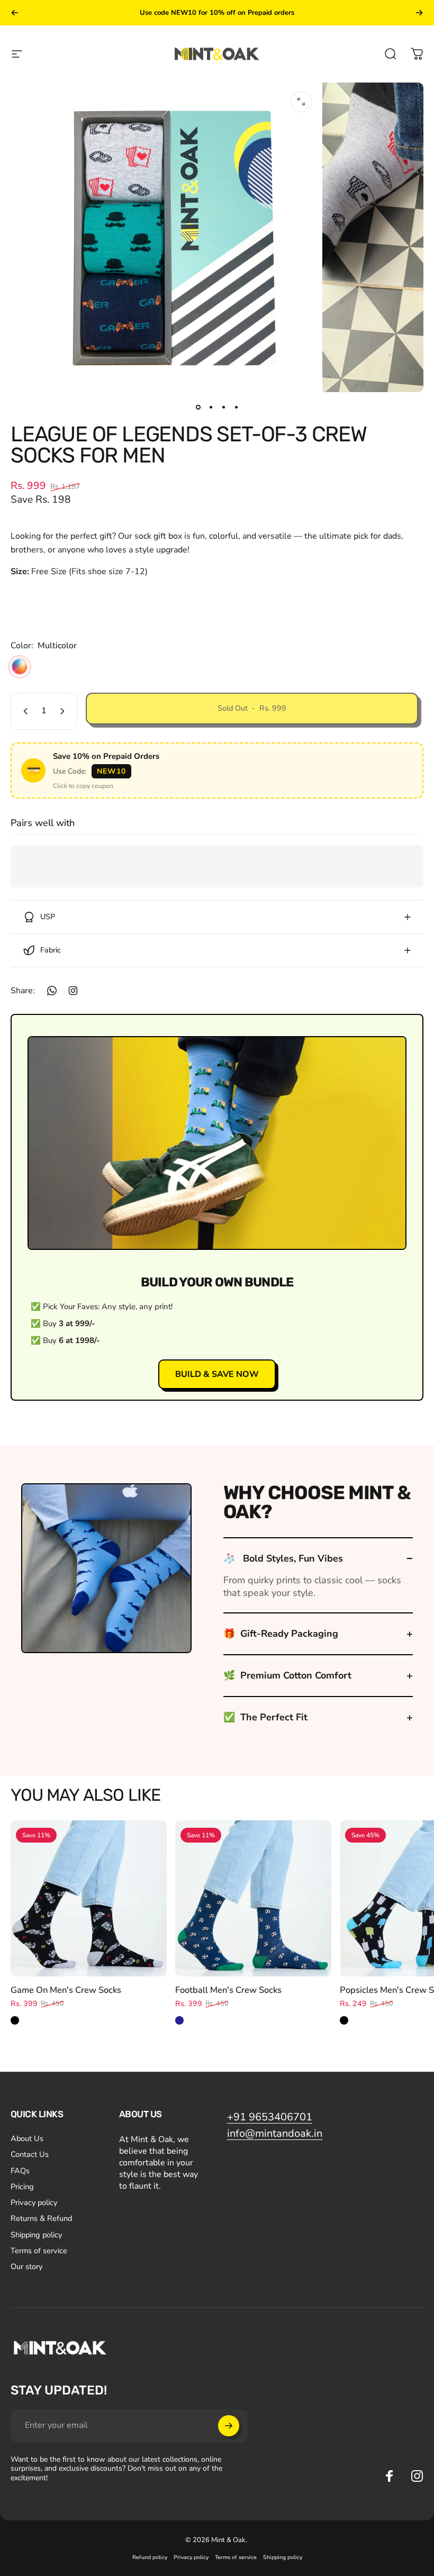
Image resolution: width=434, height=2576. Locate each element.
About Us (27, 2138)
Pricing (22, 2187)
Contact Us (30, 2154)
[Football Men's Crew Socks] (253, 1898)
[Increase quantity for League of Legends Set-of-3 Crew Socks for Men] (65, 711)
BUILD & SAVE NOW (217, 1374)
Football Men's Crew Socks (228, 1990)
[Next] (419, 13)
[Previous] (15, 13)
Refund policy (150, 2557)
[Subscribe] (229, 2426)
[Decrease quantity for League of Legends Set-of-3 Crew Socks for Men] (23, 711)
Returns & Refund (41, 2218)
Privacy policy (34, 2202)
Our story (26, 2266)
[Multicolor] (20, 667)
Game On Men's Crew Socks (66, 1990)
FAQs (20, 2171)
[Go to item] (198, 407)
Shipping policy (36, 2235)
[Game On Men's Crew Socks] (89, 1898)
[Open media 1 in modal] (301, 102)
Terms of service (39, 2251)
